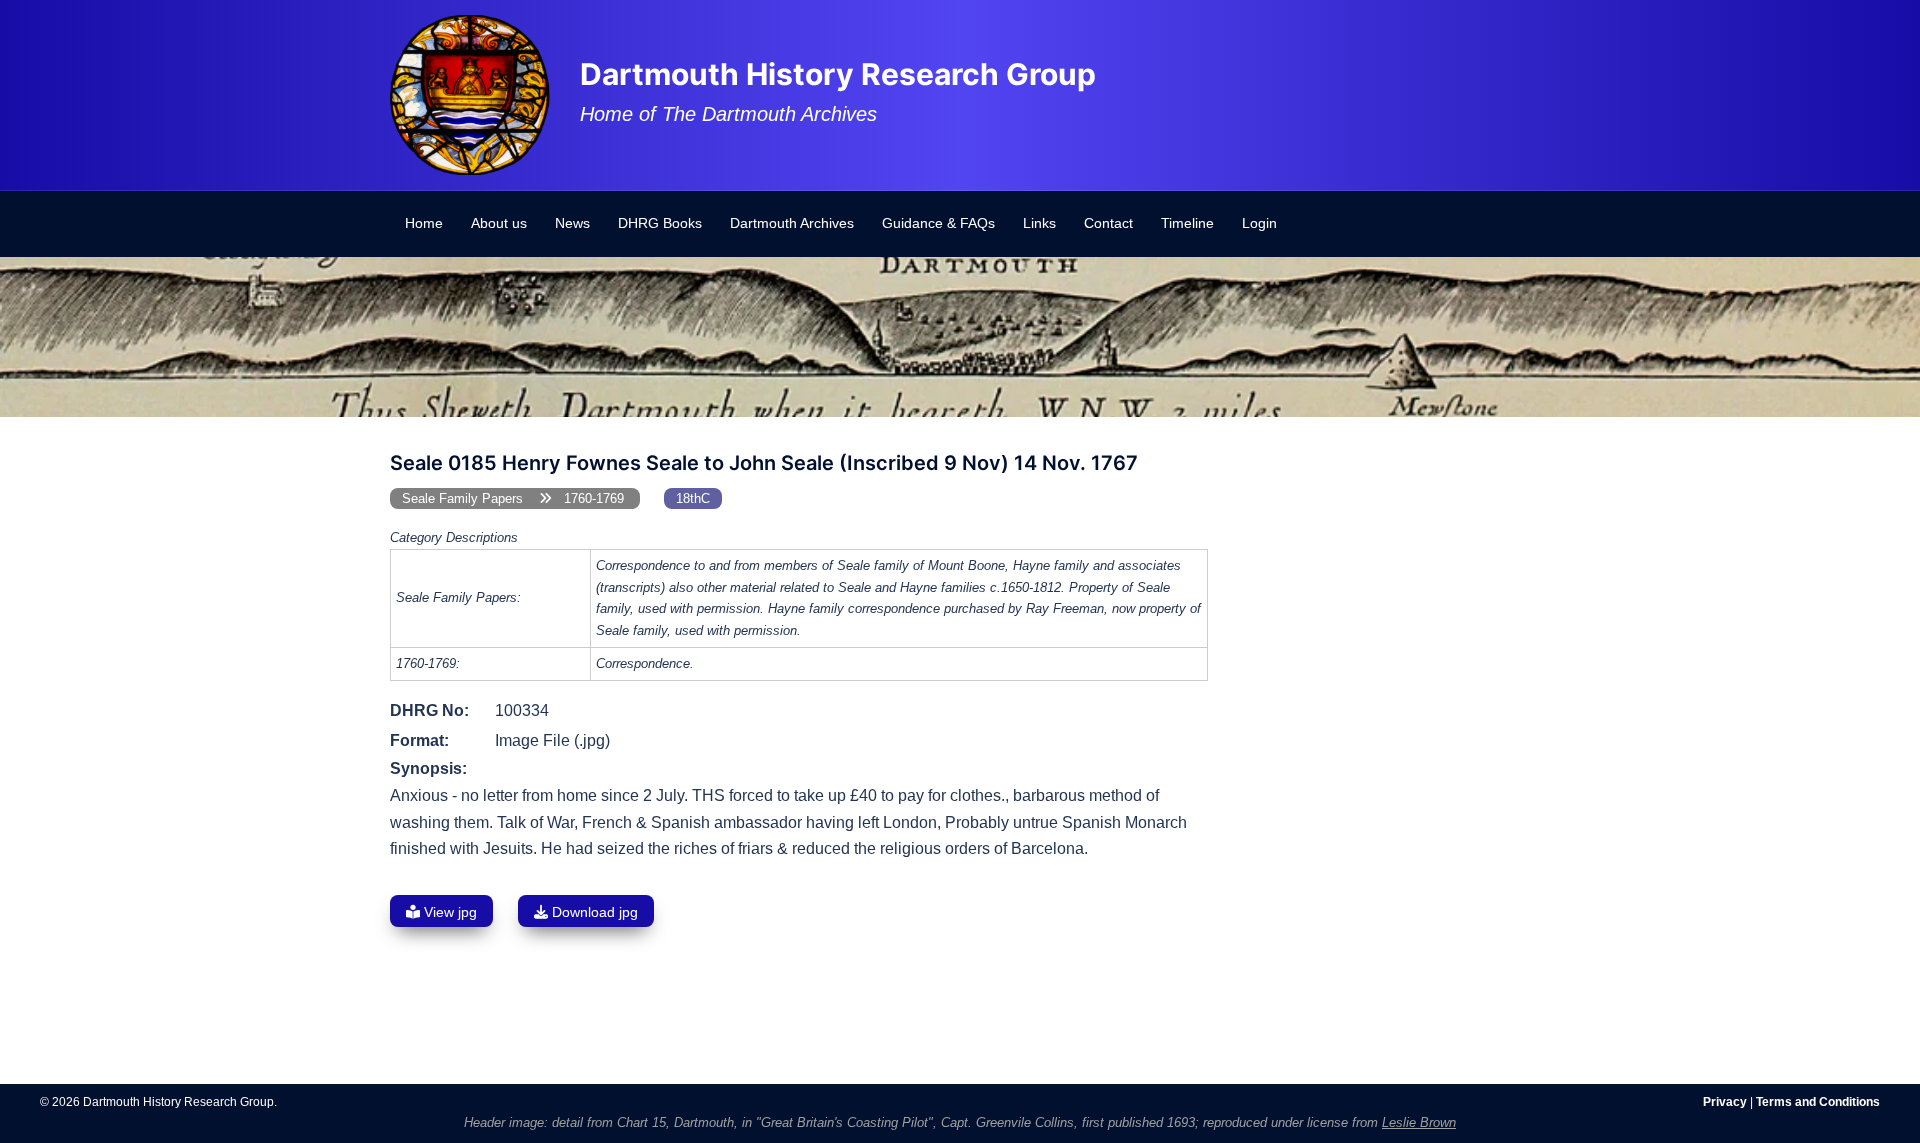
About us (499, 223)
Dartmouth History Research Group (838, 74)
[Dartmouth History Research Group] (470, 93)
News (572, 223)
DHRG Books (660, 223)
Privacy (1725, 1102)
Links (1039, 223)
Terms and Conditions (1818, 1102)
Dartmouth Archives (792, 223)
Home (424, 223)
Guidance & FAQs (938, 223)
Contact (1108, 223)
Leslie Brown (1419, 1122)
